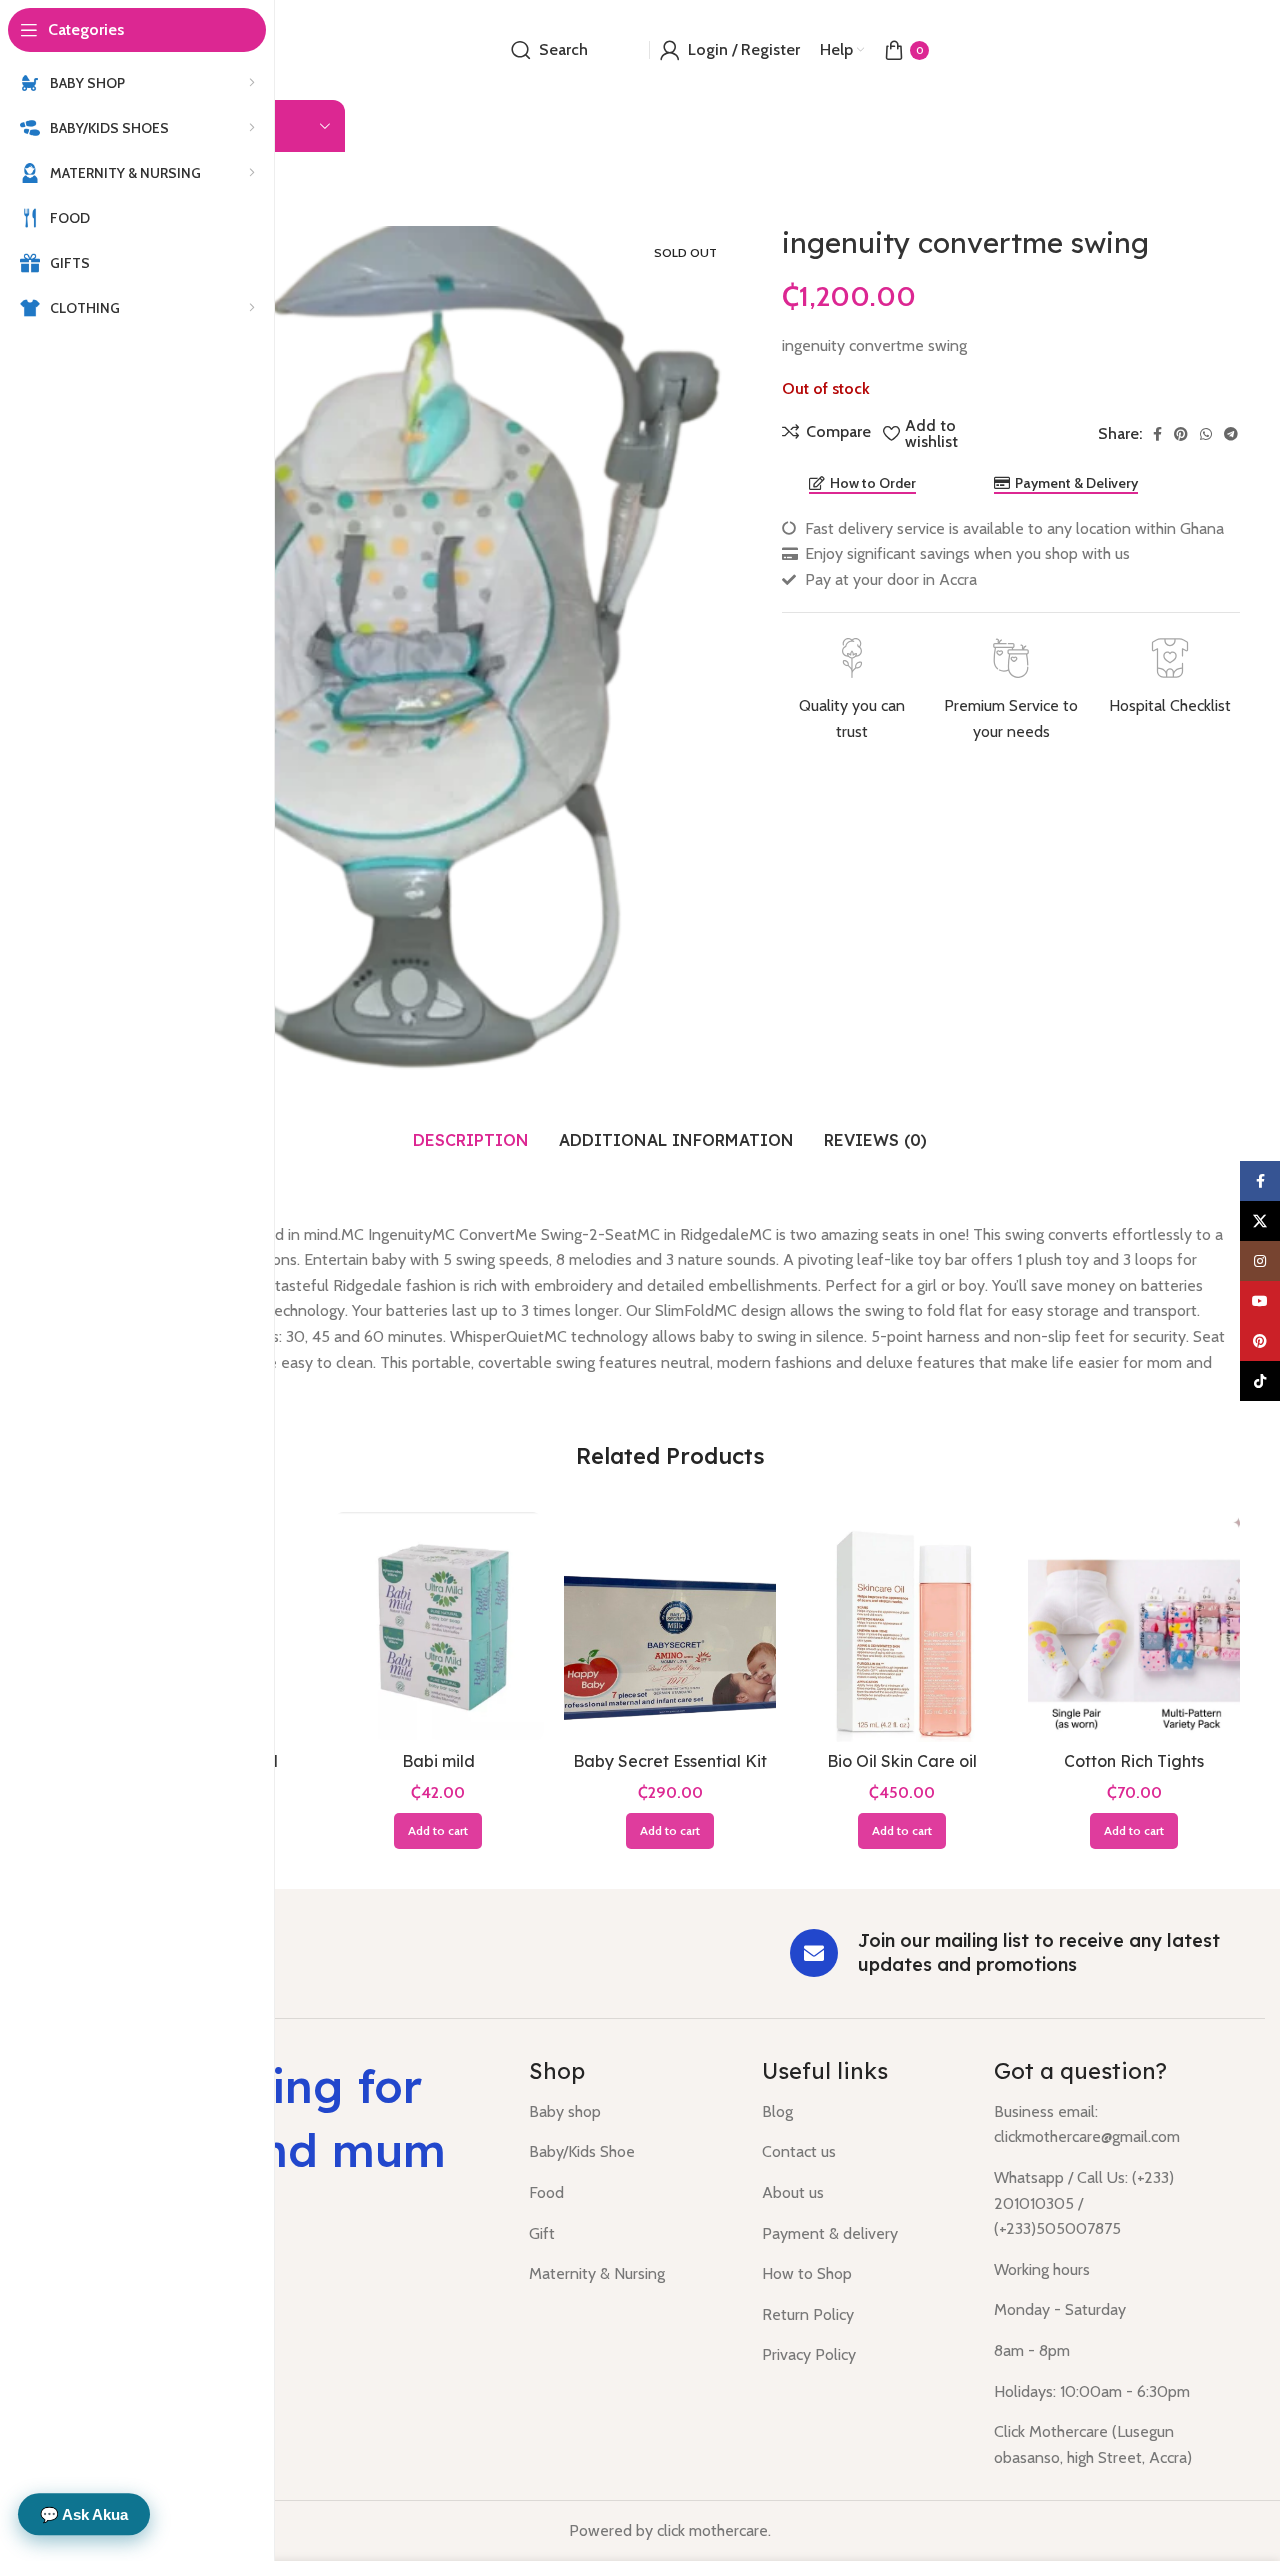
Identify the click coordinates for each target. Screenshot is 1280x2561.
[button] (438, 1831)
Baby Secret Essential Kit (670, 1761)
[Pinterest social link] (1181, 434)
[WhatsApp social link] (1206, 434)
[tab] (471, 1140)
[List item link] (630, 2112)
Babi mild (438, 1761)
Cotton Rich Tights (1134, 1761)
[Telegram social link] (1231, 434)
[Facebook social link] (1157, 434)
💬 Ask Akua (84, 2514)
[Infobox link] (851, 691)
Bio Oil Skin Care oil (902, 1761)
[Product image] (670, 1627)
